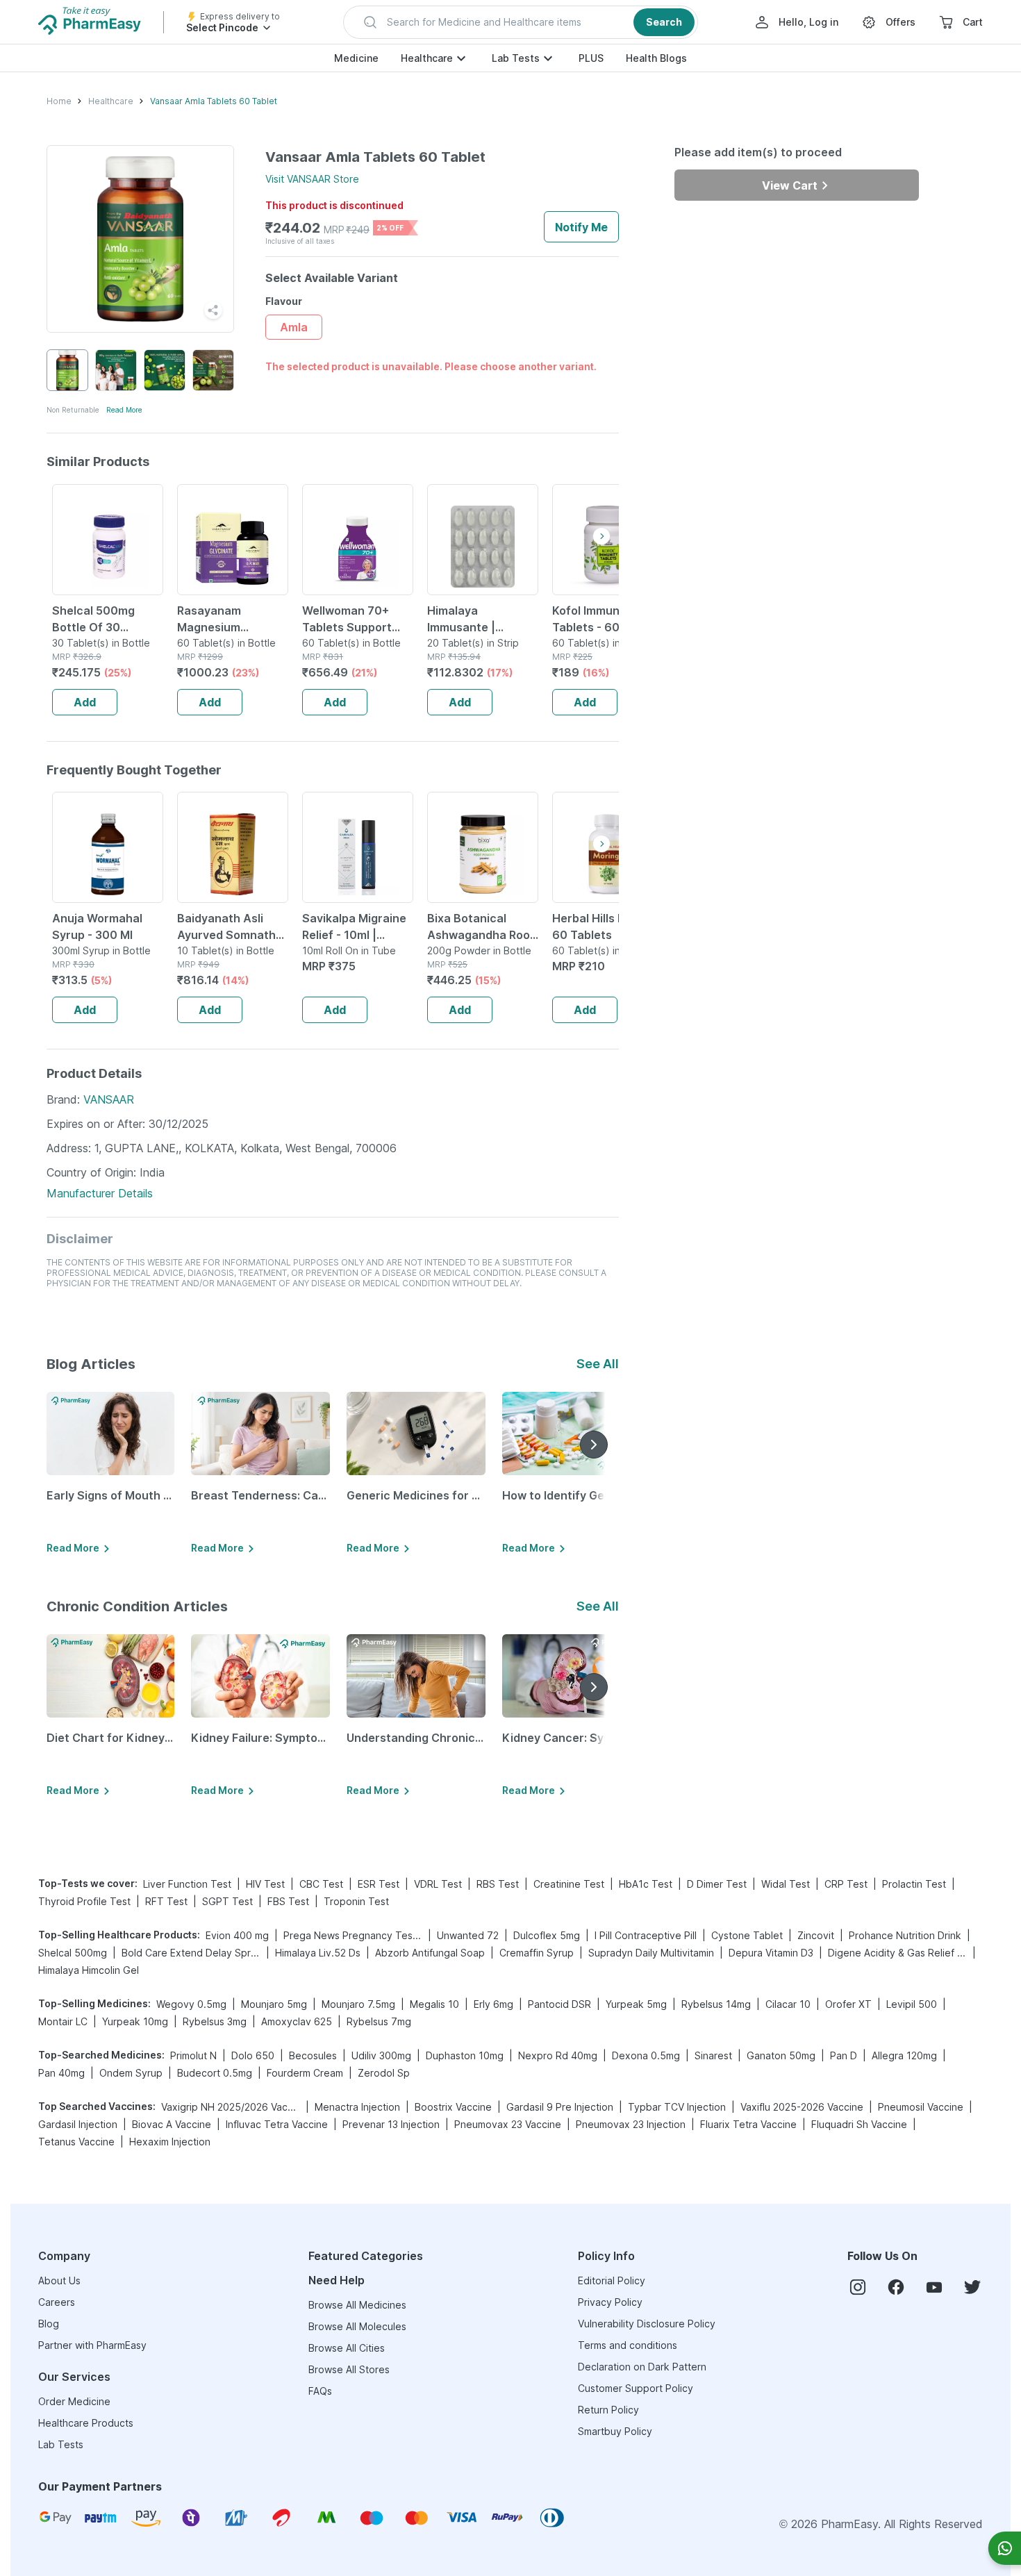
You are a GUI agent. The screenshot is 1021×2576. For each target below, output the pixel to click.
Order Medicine (74, 2401)
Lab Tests (516, 58)
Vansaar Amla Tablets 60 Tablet (214, 101)
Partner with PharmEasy (92, 2345)
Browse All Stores (349, 2369)
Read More (124, 410)
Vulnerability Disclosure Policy (647, 2324)
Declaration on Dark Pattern (642, 2367)
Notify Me (581, 227)
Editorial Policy (612, 2280)
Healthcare (427, 58)
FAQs (320, 2391)
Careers (57, 2302)
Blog (49, 2324)
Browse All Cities (347, 2348)
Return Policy (608, 2410)
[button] (521, 22)
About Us (59, 2280)
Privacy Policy (610, 2302)
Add (85, 702)
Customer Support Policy (636, 2388)
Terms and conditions (628, 2345)
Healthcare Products (86, 2423)
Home (59, 101)
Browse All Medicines (357, 2305)
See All (598, 1364)
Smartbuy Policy (615, 2431)
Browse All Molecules (357, 2326)
